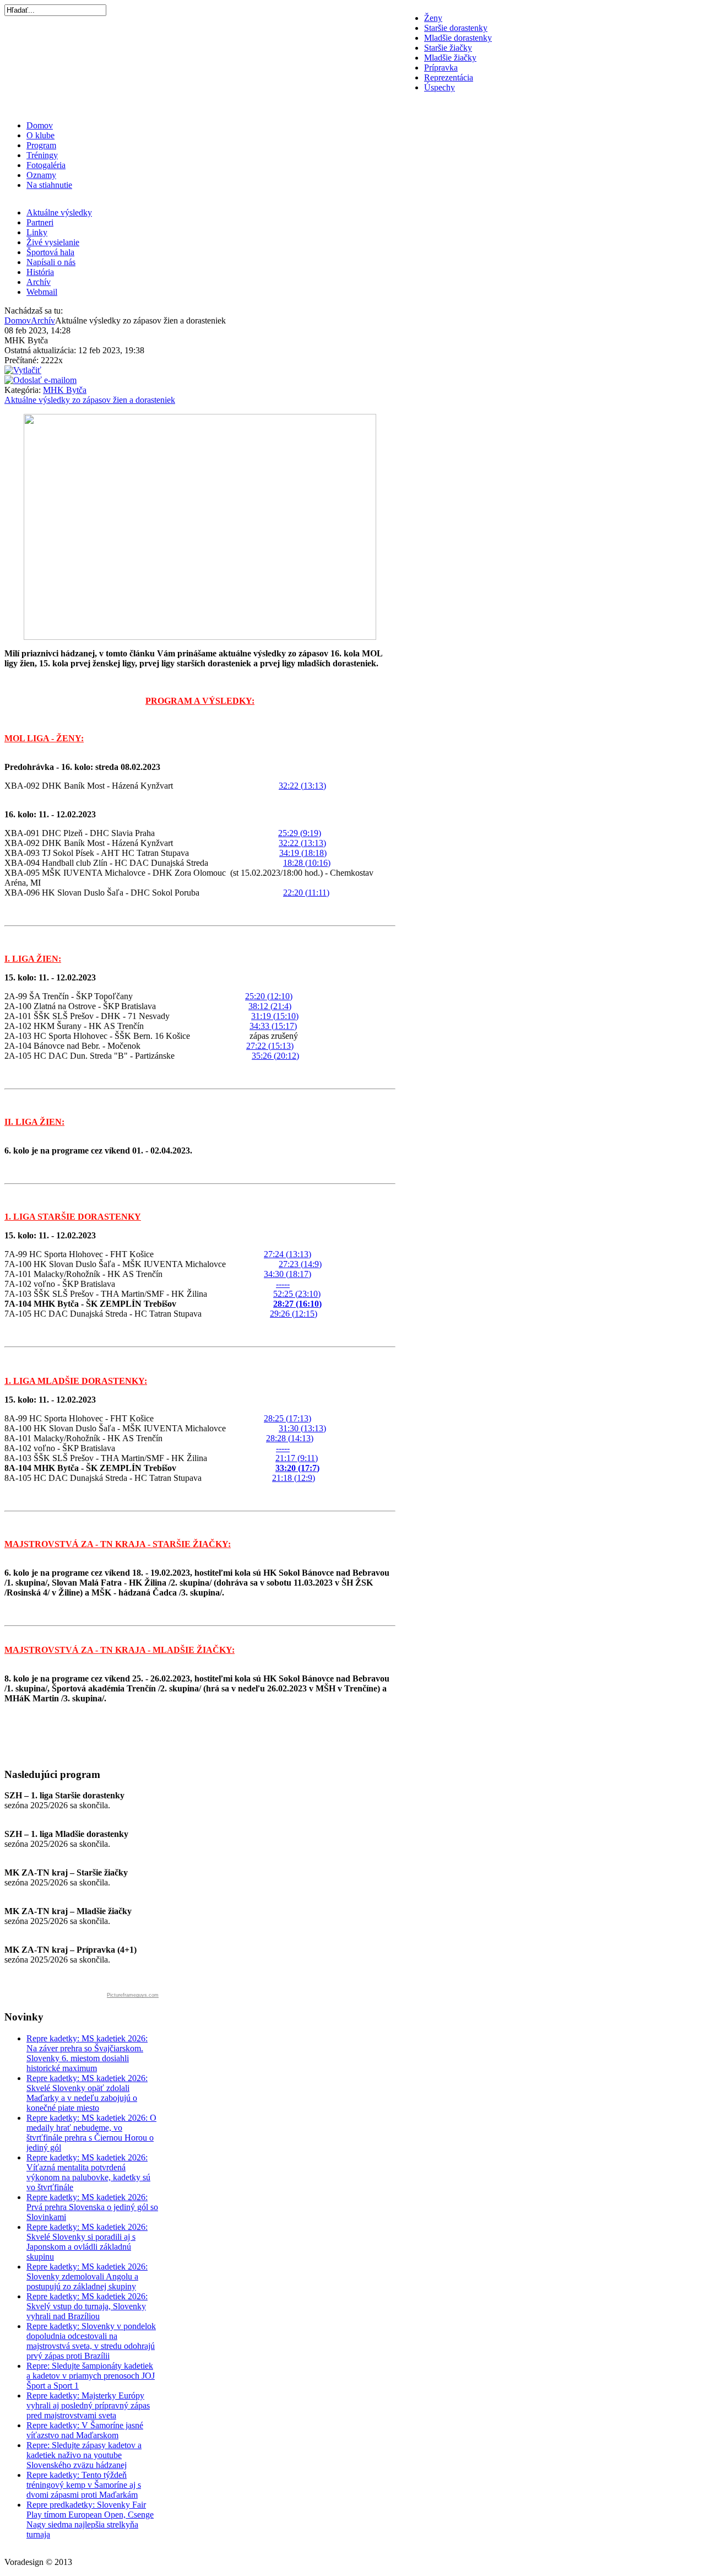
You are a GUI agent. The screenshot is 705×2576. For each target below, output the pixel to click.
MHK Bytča (65, 390)
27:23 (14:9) (300, 1264)
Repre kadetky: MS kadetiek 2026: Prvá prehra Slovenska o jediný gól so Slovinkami (92, 2207)
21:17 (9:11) (297, 1458)
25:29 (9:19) (300, 833)
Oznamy (41, 175)
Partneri (40, 222)
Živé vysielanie (53, 242)
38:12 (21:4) (270, 1006)
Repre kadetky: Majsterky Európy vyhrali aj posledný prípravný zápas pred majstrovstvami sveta (88, 2405)
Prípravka (441, 68)
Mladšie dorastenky (458, 38)
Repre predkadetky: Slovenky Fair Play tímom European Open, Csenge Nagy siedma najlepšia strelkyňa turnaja (90, 2520)
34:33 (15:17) (273, 1026)
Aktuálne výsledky (59, 212)
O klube (40, 135)
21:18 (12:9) (294, 1478)
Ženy (433, 18)
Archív (39, 282)
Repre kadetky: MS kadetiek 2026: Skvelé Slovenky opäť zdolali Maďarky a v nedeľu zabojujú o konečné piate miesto (87, 2093)
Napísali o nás (51, 262)
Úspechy (440, 87)
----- (283, 1284)
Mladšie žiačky (450, 58)
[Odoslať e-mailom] (40, 380)
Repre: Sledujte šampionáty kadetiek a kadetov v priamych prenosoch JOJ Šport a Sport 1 (91, 2376)
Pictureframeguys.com (133, 1995)
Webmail (42, 292)
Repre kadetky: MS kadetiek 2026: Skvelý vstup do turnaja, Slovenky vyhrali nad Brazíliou (87, 2306)
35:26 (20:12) (275, 1056)
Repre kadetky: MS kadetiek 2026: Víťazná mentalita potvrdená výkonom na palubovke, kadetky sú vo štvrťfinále (88, 2172)
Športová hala (50, 252)
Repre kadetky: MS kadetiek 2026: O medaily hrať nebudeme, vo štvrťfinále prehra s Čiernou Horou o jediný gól (91, 2133)
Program (41, 145)
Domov (40, 125)
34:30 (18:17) (288, 1274)
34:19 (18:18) (303, 853)
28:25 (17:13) (288, 1418)
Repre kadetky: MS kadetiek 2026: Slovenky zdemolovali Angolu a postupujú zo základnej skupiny (87, 2276)
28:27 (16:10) (297, 1304)
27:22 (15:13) (270, 1046)
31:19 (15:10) (275, 1016)
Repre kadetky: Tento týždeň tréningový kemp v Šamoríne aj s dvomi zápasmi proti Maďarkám (84, 2485)
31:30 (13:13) (302, 1428)
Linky (37, 232)
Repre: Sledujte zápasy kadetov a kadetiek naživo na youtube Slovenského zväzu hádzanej (84, 2455)
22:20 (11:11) (306, 893)
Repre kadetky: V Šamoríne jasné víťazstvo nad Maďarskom (85, 2430)
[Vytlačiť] (23, 370)
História (40, 272)
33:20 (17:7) (297, 1468)
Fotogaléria (46, 165)
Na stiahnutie (49, 185)
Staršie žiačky (448, 48)
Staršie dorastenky (456, 28)
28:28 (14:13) (290, 1438)
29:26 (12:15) (294, 1314)
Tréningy (42, 155)
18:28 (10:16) (307, 863)
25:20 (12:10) (269, 996)
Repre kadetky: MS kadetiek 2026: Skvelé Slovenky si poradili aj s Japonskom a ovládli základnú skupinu (87, 2242)
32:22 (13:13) (302, 786)
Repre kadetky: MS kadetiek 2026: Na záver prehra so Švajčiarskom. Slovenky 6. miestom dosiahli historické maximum (87, 2053)
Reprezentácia (449, 77)
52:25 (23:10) (297, 1294)
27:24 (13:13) (288, 1254)
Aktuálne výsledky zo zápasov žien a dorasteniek (90, 400)
